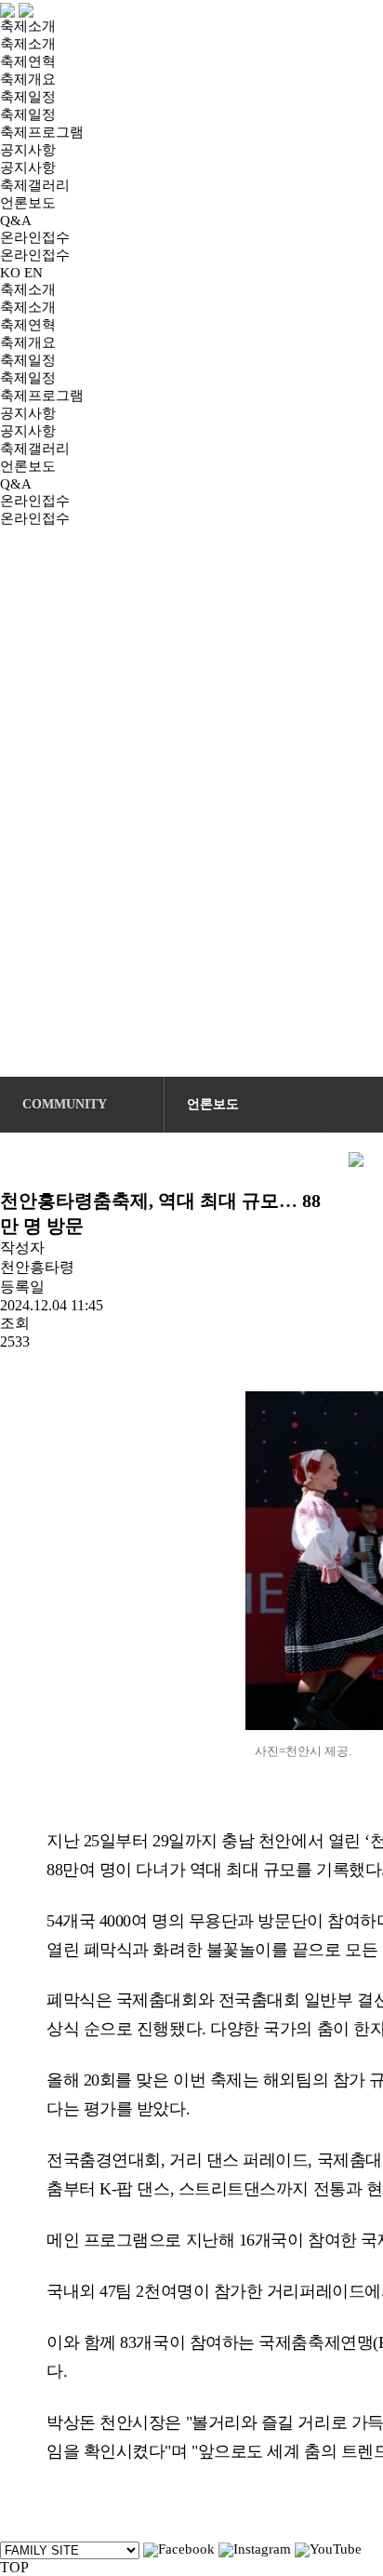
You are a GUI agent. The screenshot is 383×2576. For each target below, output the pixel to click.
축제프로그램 (42, 132)
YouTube (336, 2549)
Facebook (186, 2549)
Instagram (262, 2549)
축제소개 (28, 26)
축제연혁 (28, 61)
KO (10, 273)
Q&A (16, 221)
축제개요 (28, 79)
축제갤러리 (35, 185)
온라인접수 (35, 237)
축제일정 (28, 97)
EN (33, 273)
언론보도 (28, 203)
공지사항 (28, 150)
